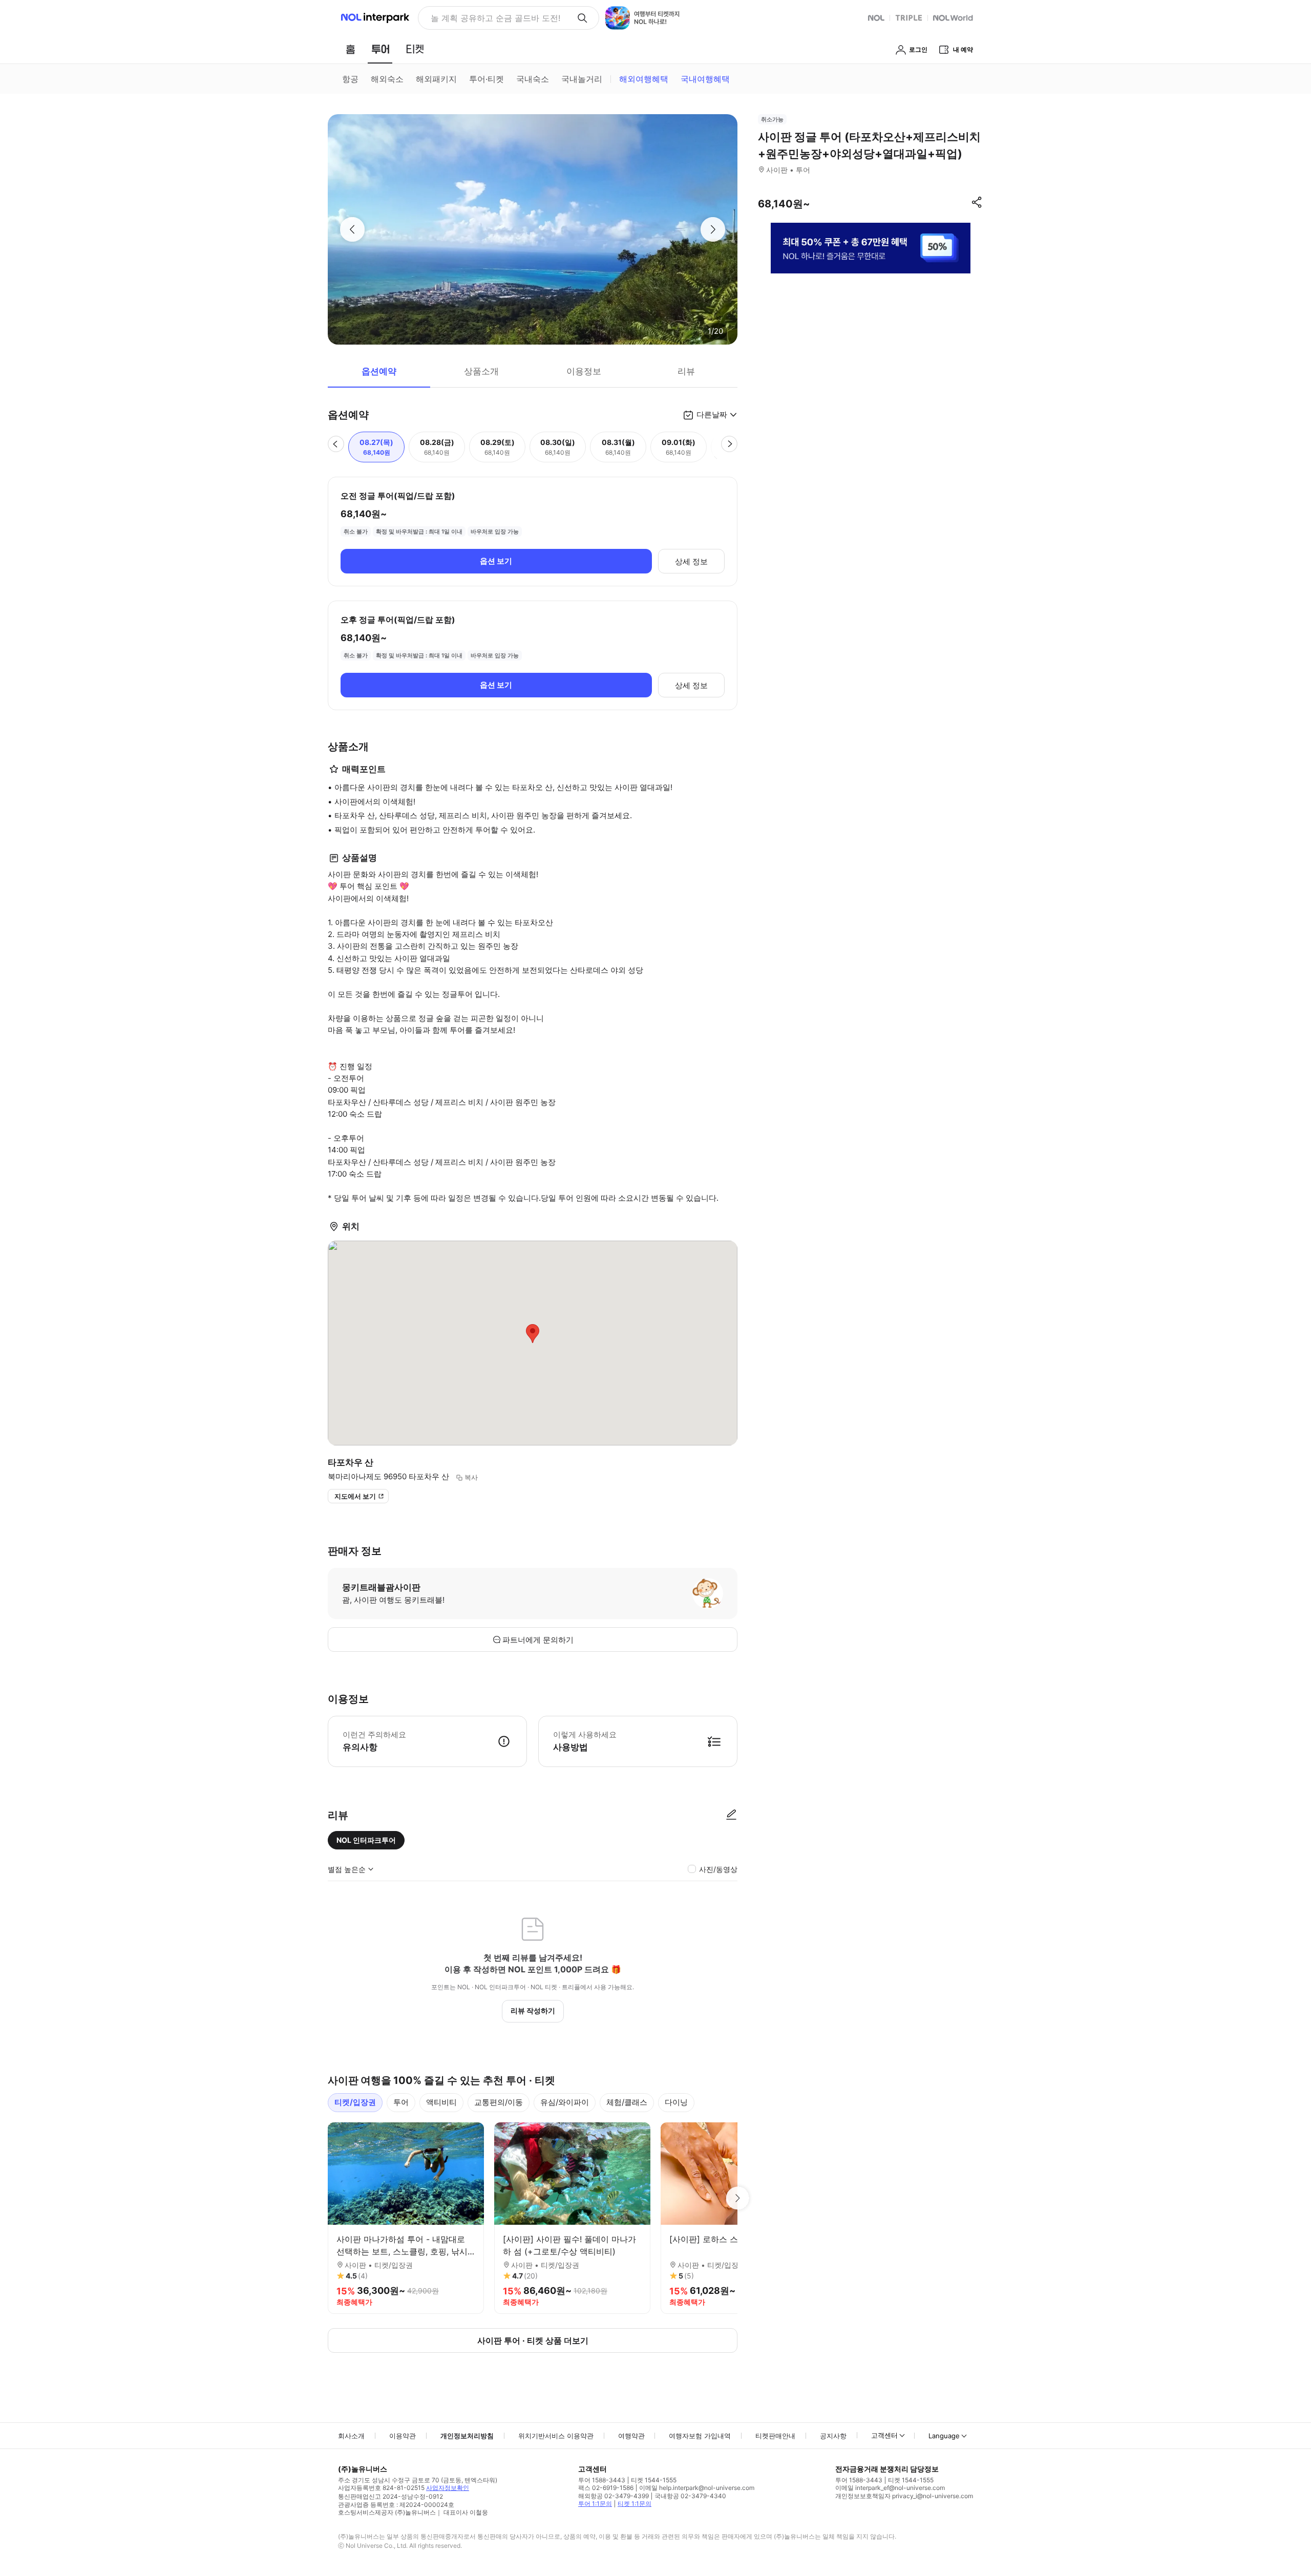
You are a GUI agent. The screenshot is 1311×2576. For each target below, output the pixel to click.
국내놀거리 (582, 79)
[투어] (380, 49)
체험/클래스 (627, 2102)
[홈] (350, 49)
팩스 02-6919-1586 (606, 2488)
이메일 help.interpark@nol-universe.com (697, 2488)
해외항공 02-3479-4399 (614, 2496)
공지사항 (833, 2436)
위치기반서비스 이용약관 (556, 2436)
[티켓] (415, 49)
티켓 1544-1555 (654, 2480)
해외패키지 (436, 79)
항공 (350, 79)
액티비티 (441, 2102)
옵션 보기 (496, 561)
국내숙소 (533, 79)
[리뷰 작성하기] (731, 1815)
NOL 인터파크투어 (366, 1840)
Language (944, 2436)
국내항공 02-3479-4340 (690, 2496)
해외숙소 (387, 79)
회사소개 (351, 2436)
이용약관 (403, 2436)
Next (737, 2198)
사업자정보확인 (448, 2488)
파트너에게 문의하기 (538, 1640)
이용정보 (584, 371)
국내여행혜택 (705, 79)
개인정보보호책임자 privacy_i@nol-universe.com (904, 2496)
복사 (471, 1477)
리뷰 (686, 371)
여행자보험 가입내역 (700, 2436)
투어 (401, 2102)
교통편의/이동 (499, 2102)
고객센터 (884, 2435)
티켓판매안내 (775, 2436)
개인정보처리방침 (467, 2436)
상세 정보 (691, 561)
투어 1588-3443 (602, 2480)
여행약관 (631, 2436)
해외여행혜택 (644, 79)
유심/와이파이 (565, 2102)
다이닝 (676, 2102)
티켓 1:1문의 (635, 2504)
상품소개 (481, 371)
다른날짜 (712, 414)
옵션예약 (379, 371)
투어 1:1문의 (595, 2504)
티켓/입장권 (355, 2102)
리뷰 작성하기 (533, 2010)
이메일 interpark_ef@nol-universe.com (890, 2488)
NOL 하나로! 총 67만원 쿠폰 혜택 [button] (492, 18)
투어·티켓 (487, 79)
